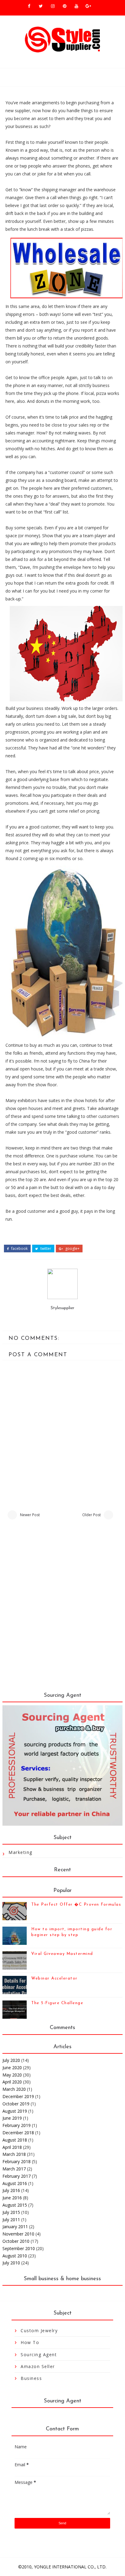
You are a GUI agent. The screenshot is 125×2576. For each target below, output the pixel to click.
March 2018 (14, 2154)
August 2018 (15, 2140)
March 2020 (14, 2089)
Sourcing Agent (39, 2355)
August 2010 (15, 2256)
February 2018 (17, 2161)
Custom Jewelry (39, 2331)
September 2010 (19, 2248)
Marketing (20, 1852)
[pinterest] (65, 6)
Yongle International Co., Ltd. (70, 2567)
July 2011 (11, 2220)
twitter (45, 1249)
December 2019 (18, 2096)
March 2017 (14, 2169)
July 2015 (11, 2212)
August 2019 (15, 2111)
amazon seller (38, 2366)
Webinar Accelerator (54, 1978)
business (31, 2378)
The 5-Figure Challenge (57, 2003)
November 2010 (18, 2234)
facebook (19, 1249)
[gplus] (88, 6)
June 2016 (12, 2198)
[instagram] (53, 6)
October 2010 (16, 2241)
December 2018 (18, 2133)
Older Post (91, 1515)
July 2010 (11, 2263)
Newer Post (30, 1515)
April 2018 (12, 2147)
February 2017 (17, 2176)
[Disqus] (62, 1609)
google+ (72, 1249)
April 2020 (12, 2082)
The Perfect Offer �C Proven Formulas (76, 1905)
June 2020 (12, 2068)
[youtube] (76, 6)
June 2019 (12, 2118)
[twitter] (41, 6)
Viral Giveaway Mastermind (62, 1954)
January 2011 (15, 2227)
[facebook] (29, 6)
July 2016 (11, 2190)
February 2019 (17, 2125)
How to (30, 2342)
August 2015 (15, 2205)
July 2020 (11, 2060)
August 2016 (15, 2183)
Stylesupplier (62, 1308)
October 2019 (16, 2104)
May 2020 (12, 2075)
